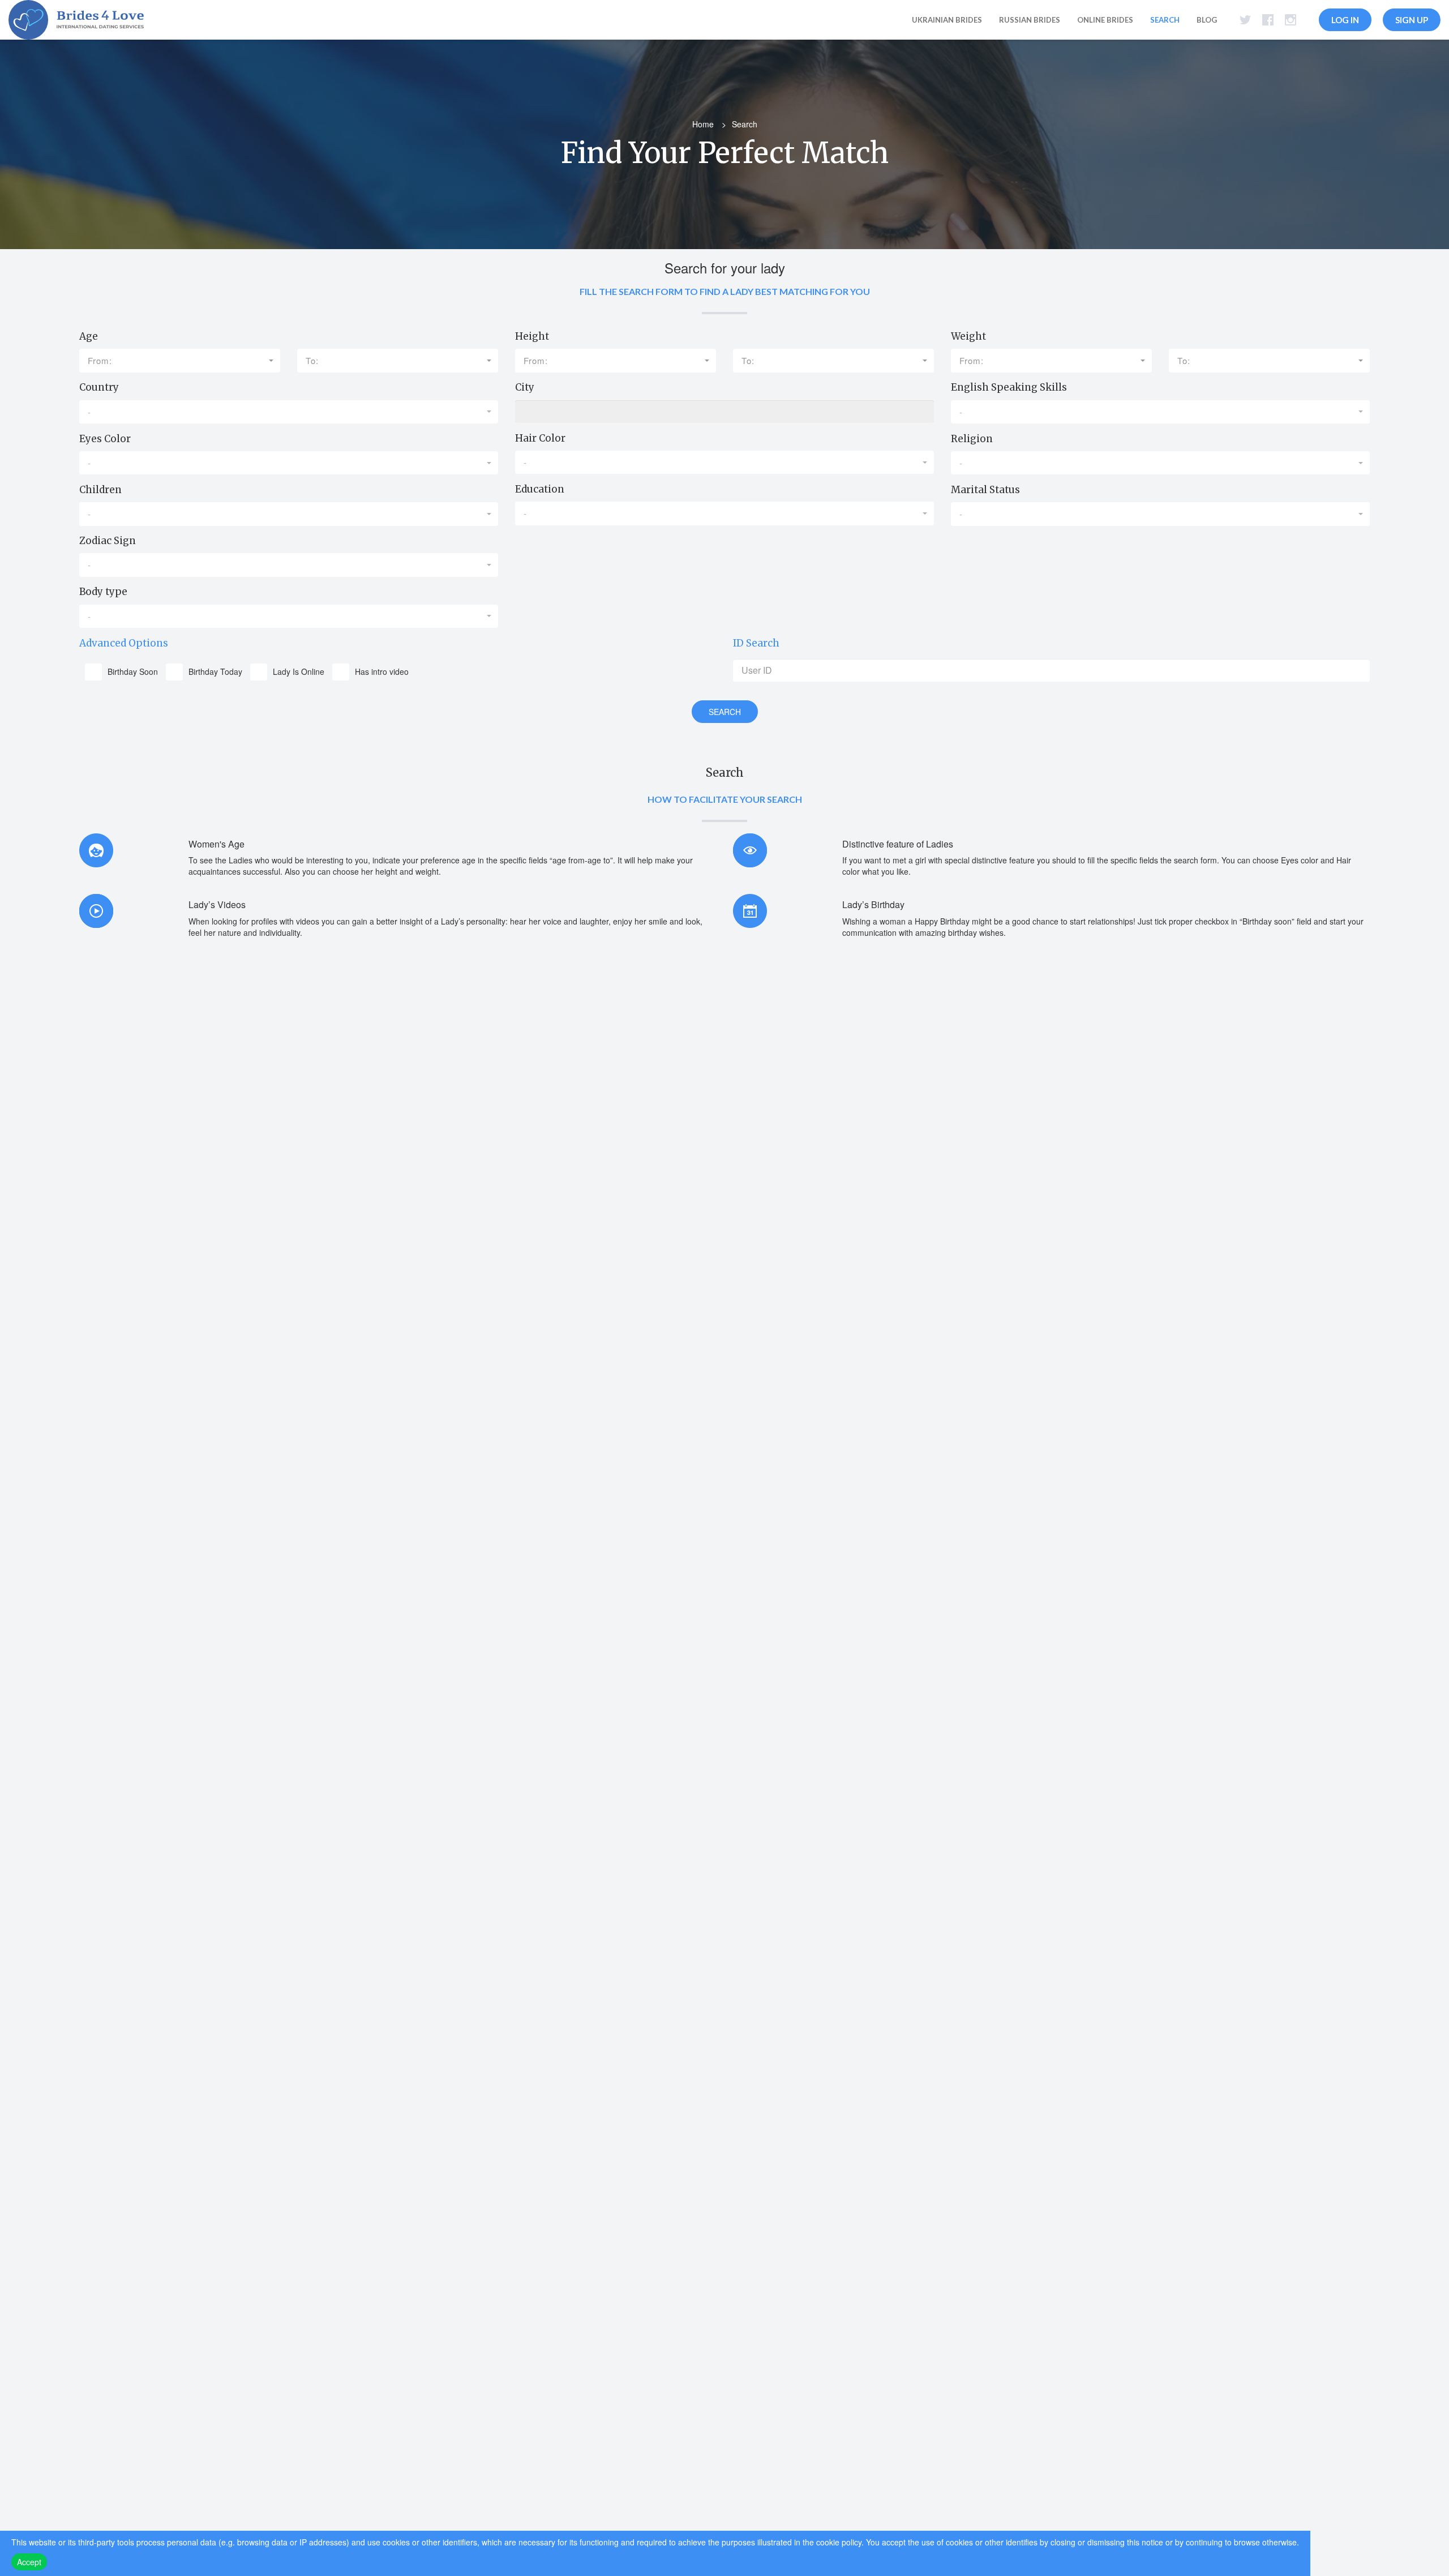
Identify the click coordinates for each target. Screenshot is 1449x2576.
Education (540, 489)
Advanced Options (124, 643)
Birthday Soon (133, 671)
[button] (180, 360)
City (525, 387)
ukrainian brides (947, 20)
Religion (972, 439)
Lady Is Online (299, 671)
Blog (1207, 20)
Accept (29, 2562)
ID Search (756, 643)
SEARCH (725, 712)
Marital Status (985, 490)
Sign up (1412, 20)
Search (1165, 20)
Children (100, 490)
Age (89, 336)
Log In (1345, 20)
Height (532, 336)
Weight (968, 336)
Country (99, 387)
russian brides (1030, 20)
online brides (1105, 20)
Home (703, 124)
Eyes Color (105, 439)
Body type (103, 592)
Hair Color (540, 438)
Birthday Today (215, 671)
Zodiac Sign (108, 541)
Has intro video (382, 671)
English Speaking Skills (1009, 387)
